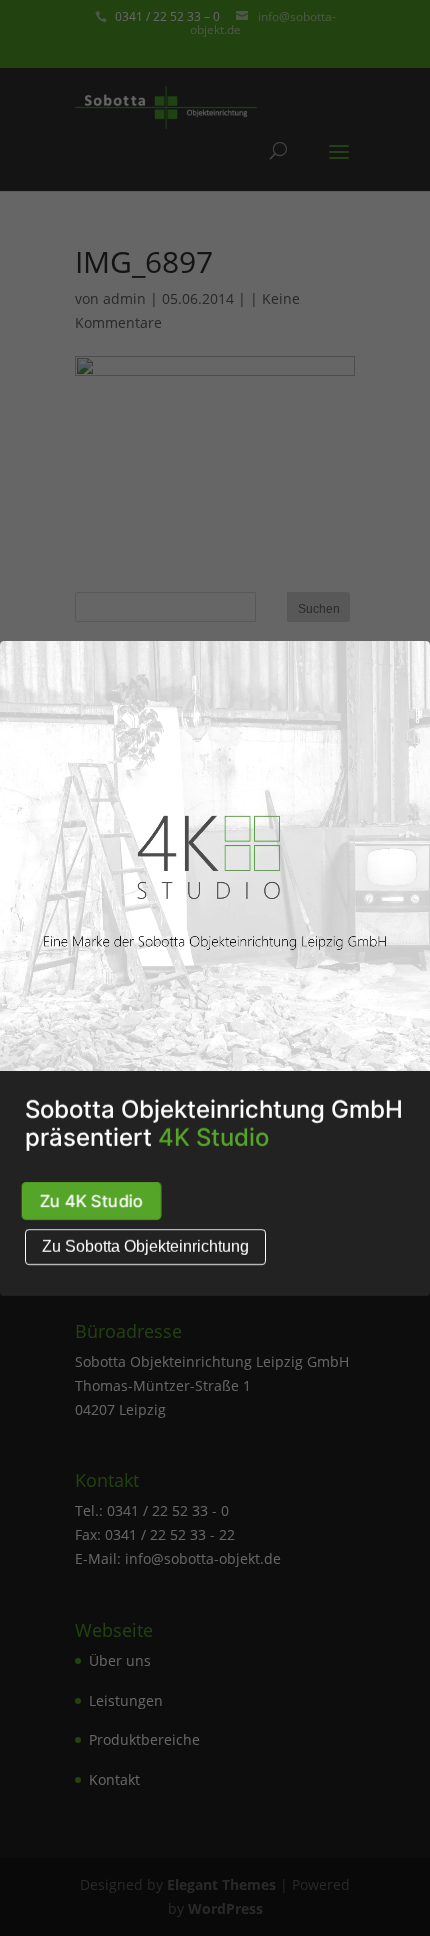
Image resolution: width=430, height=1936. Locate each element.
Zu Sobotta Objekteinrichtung (145, 1246)
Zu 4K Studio (92, 1200)
